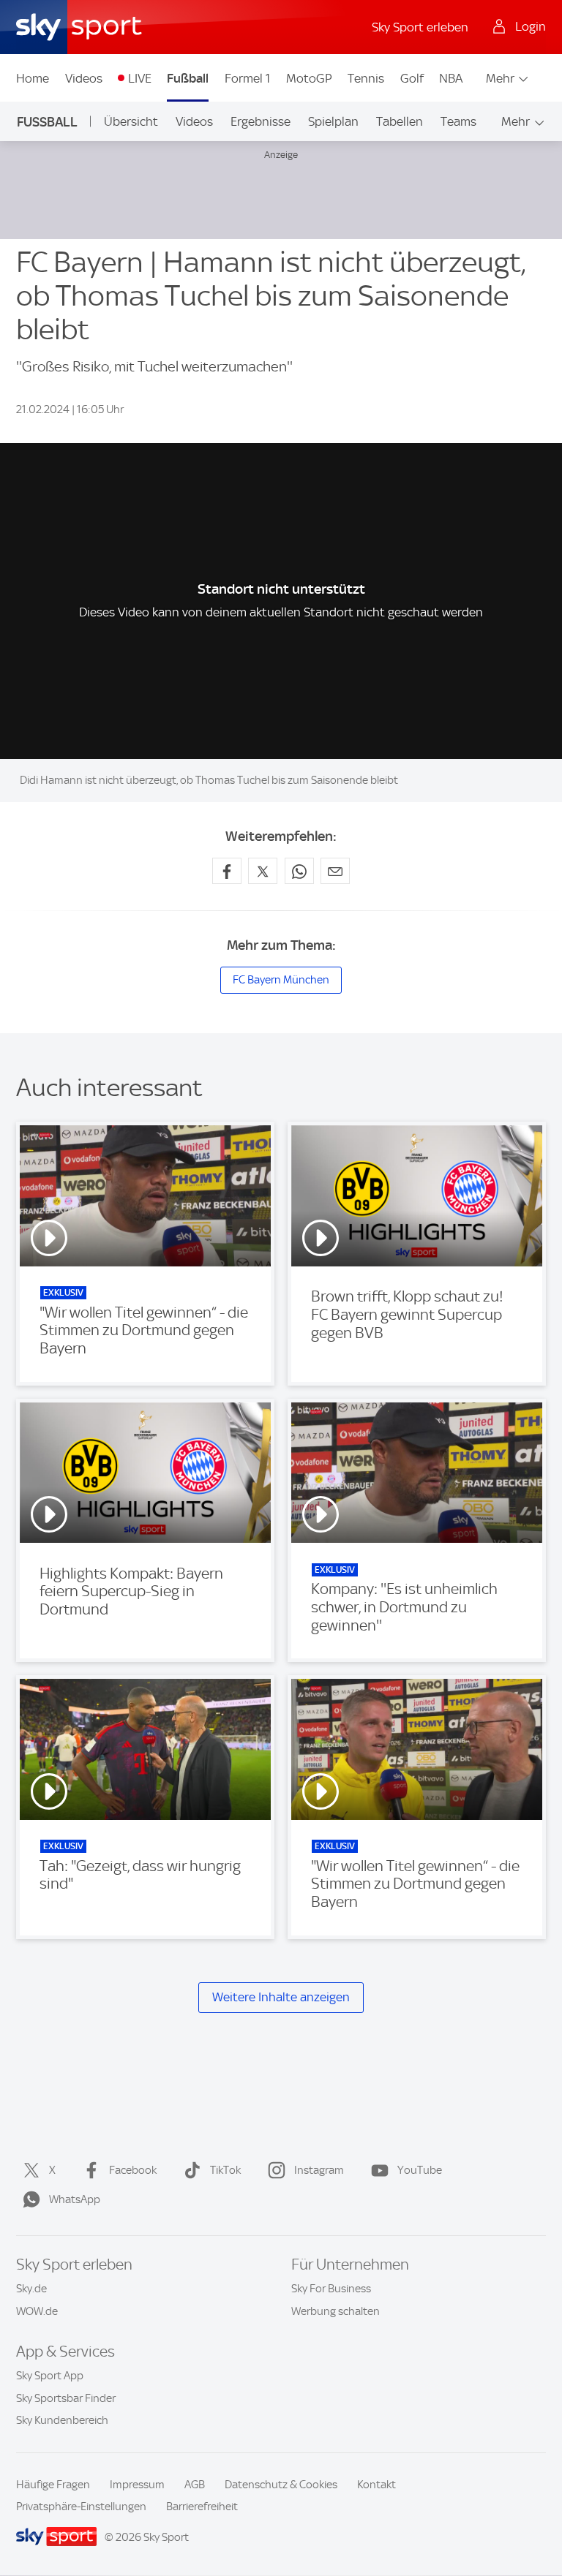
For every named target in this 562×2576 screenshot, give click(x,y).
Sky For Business (331, 2289)
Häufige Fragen (53, 2485)
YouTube (420, 2170)
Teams (458, 121)
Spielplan (333, 121)
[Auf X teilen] (263, 871)
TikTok (225, 2170)
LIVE (140, 78)
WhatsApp (75, 2199)
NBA (451, 78)
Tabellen (400, 121)
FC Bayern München (281, 980)
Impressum (137, 2485)
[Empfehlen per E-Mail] (335, 871)
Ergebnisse (261, 121)
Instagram (319, 2170)
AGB (195, 2485)
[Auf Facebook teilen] (227, 871)
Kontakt (376, 2485)
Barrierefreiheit (202, 2507)
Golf (412, 78)
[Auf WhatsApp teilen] (299, 871)
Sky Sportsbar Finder (66, 2398)
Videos (84, 78)
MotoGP (309, 78)
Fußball (188, 78)
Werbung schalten (336, 2311)
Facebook (133, 2170)
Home (33, 78)
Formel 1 (247, 78)
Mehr (500, 78)
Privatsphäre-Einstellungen (81, 2507)
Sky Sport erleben (420, 27)
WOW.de (37, 2311)
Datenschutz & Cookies (281, 2485)
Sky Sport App (50, 2376)
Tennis (366, 78)
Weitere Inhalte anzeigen (281, 1997)
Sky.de (31, 2289)
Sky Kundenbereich (62, 2420)
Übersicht (131, 121)
